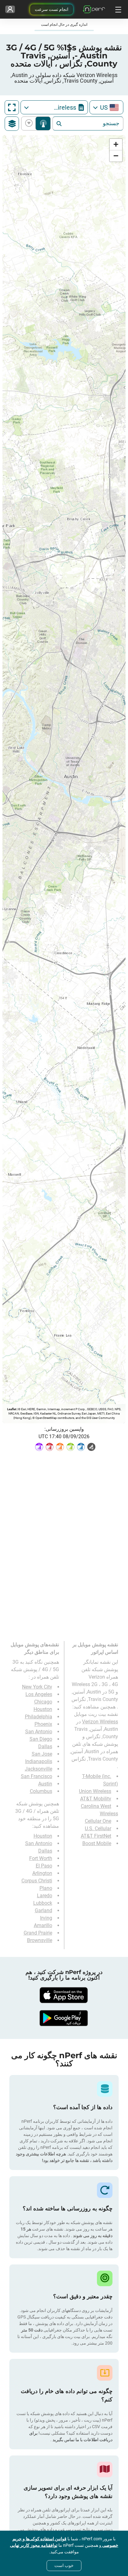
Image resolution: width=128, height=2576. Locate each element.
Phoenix (43, 1724)
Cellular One (98, 1821)
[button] (116, 145)
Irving (46, 1918)
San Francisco (37, 1776)
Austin (45, 1784)
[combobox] (106, 107)
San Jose (42, 1754)
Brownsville (40, 1940)
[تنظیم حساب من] (10, 9)
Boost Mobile (97, 1843)
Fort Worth (41, 1858)
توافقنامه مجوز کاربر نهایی (34, 2545)
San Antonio (39, 1732)
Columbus (41, 1791)
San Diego (41, 1739)
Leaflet (12, 1409)
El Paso (44, 1866)
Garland (43, 1910)
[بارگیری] (64, 1995)
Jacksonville (39, 1769)
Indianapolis (39, 1761)
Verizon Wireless (100, 1722)
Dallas (45, 1746)
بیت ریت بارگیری (30, 123)
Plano (46, 1888)
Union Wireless (95, 1791)
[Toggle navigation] (117, 9)
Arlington (42, 1873)
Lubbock (43, 1903)
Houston (43, 1709)
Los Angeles (39, 1694)
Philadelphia (39, 1717)
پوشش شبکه (43, 123)
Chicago (43, 1702)
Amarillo (43, 1925)
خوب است (64, 2565)
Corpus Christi (37, 1881)
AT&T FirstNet (96, 1836)
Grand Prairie (38, 1933)
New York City (37, 1687)
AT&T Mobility (96, 1799)
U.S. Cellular (98, 1828)
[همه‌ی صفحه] (12, 107)
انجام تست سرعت (52, 9)
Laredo (45, 1896)
